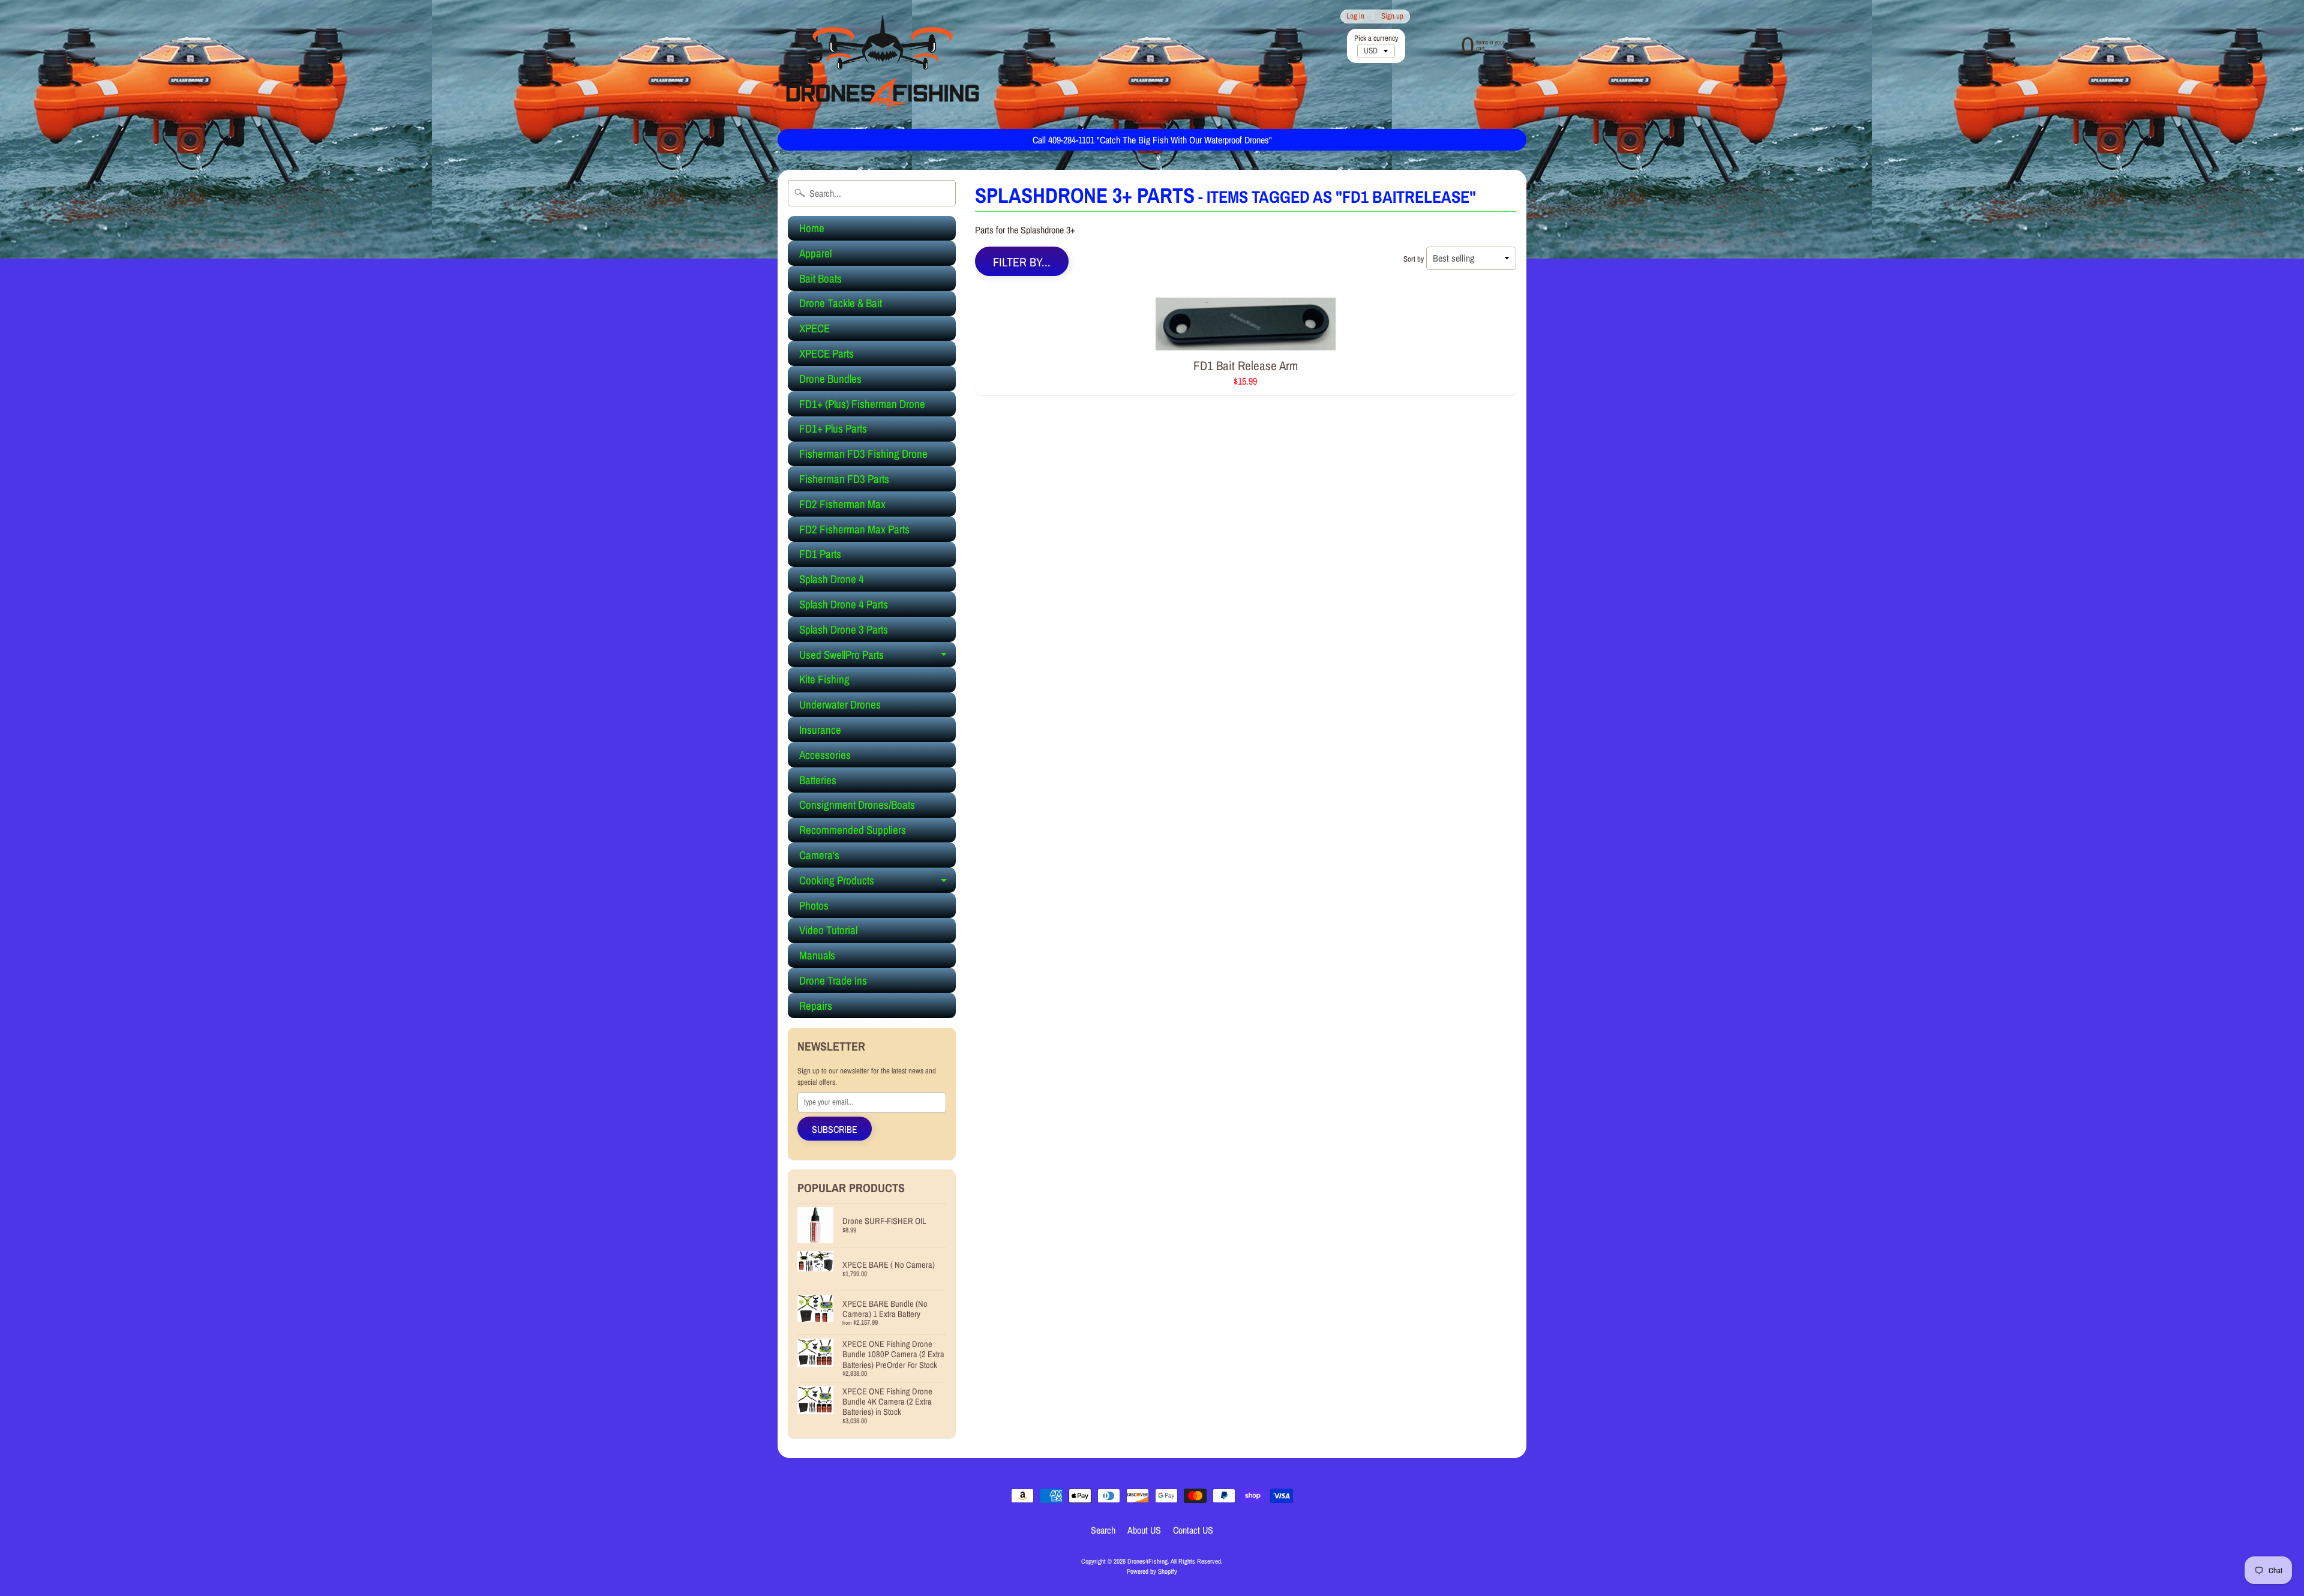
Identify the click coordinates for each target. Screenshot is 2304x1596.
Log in (1355, 16)
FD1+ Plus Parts (833, 428)
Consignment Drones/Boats (857, 805)
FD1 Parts (820, 554)
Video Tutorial (828, 930)
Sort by (1414, 259)
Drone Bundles (830, 379)
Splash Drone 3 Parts (844, 629)
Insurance (820, 730)
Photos (814, 905)
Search (1103, 1530)
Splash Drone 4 (832, 579)
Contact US (1193, 1530)
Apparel (815, 253)
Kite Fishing (824, 679)
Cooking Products (877, 883)
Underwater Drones (840, 704)
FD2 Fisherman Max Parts (854, 529)
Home (812, 228)
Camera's (819, 855)
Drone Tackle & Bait (841, 303)
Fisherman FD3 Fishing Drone (863, 454)
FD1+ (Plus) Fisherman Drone (862, 404)
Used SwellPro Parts (877, 657)
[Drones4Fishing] (883, 64)
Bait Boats (820, 278)
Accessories (825, 755)
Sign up (1392, 16)
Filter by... (1022, 262)
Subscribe (835, 1129)
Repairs (816, 1006)
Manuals (817, 955)
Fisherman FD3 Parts (844, 479)
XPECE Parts (826, 353)
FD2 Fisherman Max (842, 504)
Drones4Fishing (1147, 1561)
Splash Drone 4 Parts (844, 604)
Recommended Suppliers (853, 830)
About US (1144, 1530)
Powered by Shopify (1152, 1571)
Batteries (818, 780)
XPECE (814, 328)
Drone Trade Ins (833, 980)
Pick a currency (1376, 38)
